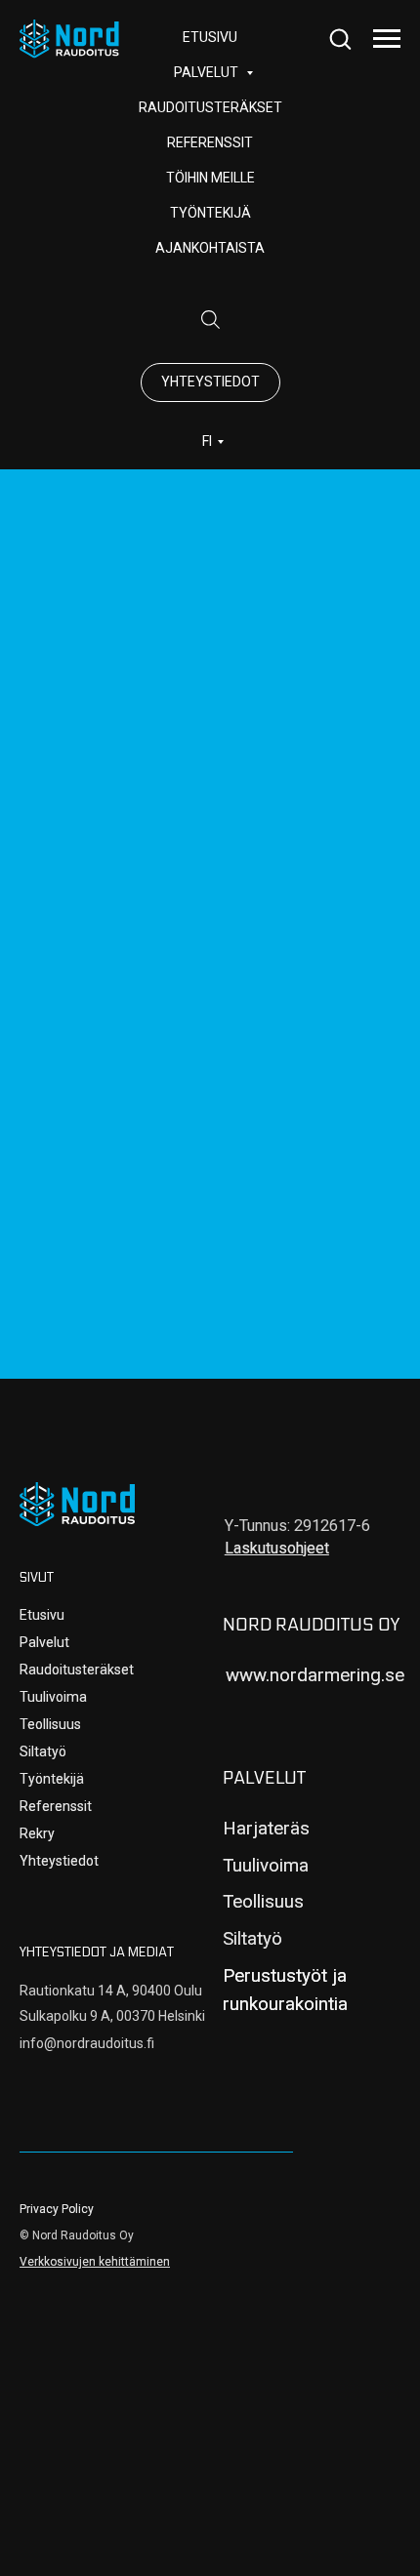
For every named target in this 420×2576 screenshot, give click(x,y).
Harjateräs (266, 1829)
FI (207, 441)
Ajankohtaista (210, 248)
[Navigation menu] (387, 39)
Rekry (37, 1833)
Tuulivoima (53, 1697)
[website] (210, 319)
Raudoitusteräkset (210, 107)
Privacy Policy (57, 2209)
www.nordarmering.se (315, 1675)
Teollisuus (50, 1724)
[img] (77, 1504)
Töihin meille (210, 178)
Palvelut (44, 1642)
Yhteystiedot (59, 1861)
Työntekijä (210, 213)
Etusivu (42, 1615)
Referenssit (210, 142)
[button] (340, 38)
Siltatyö (43, 1751)
